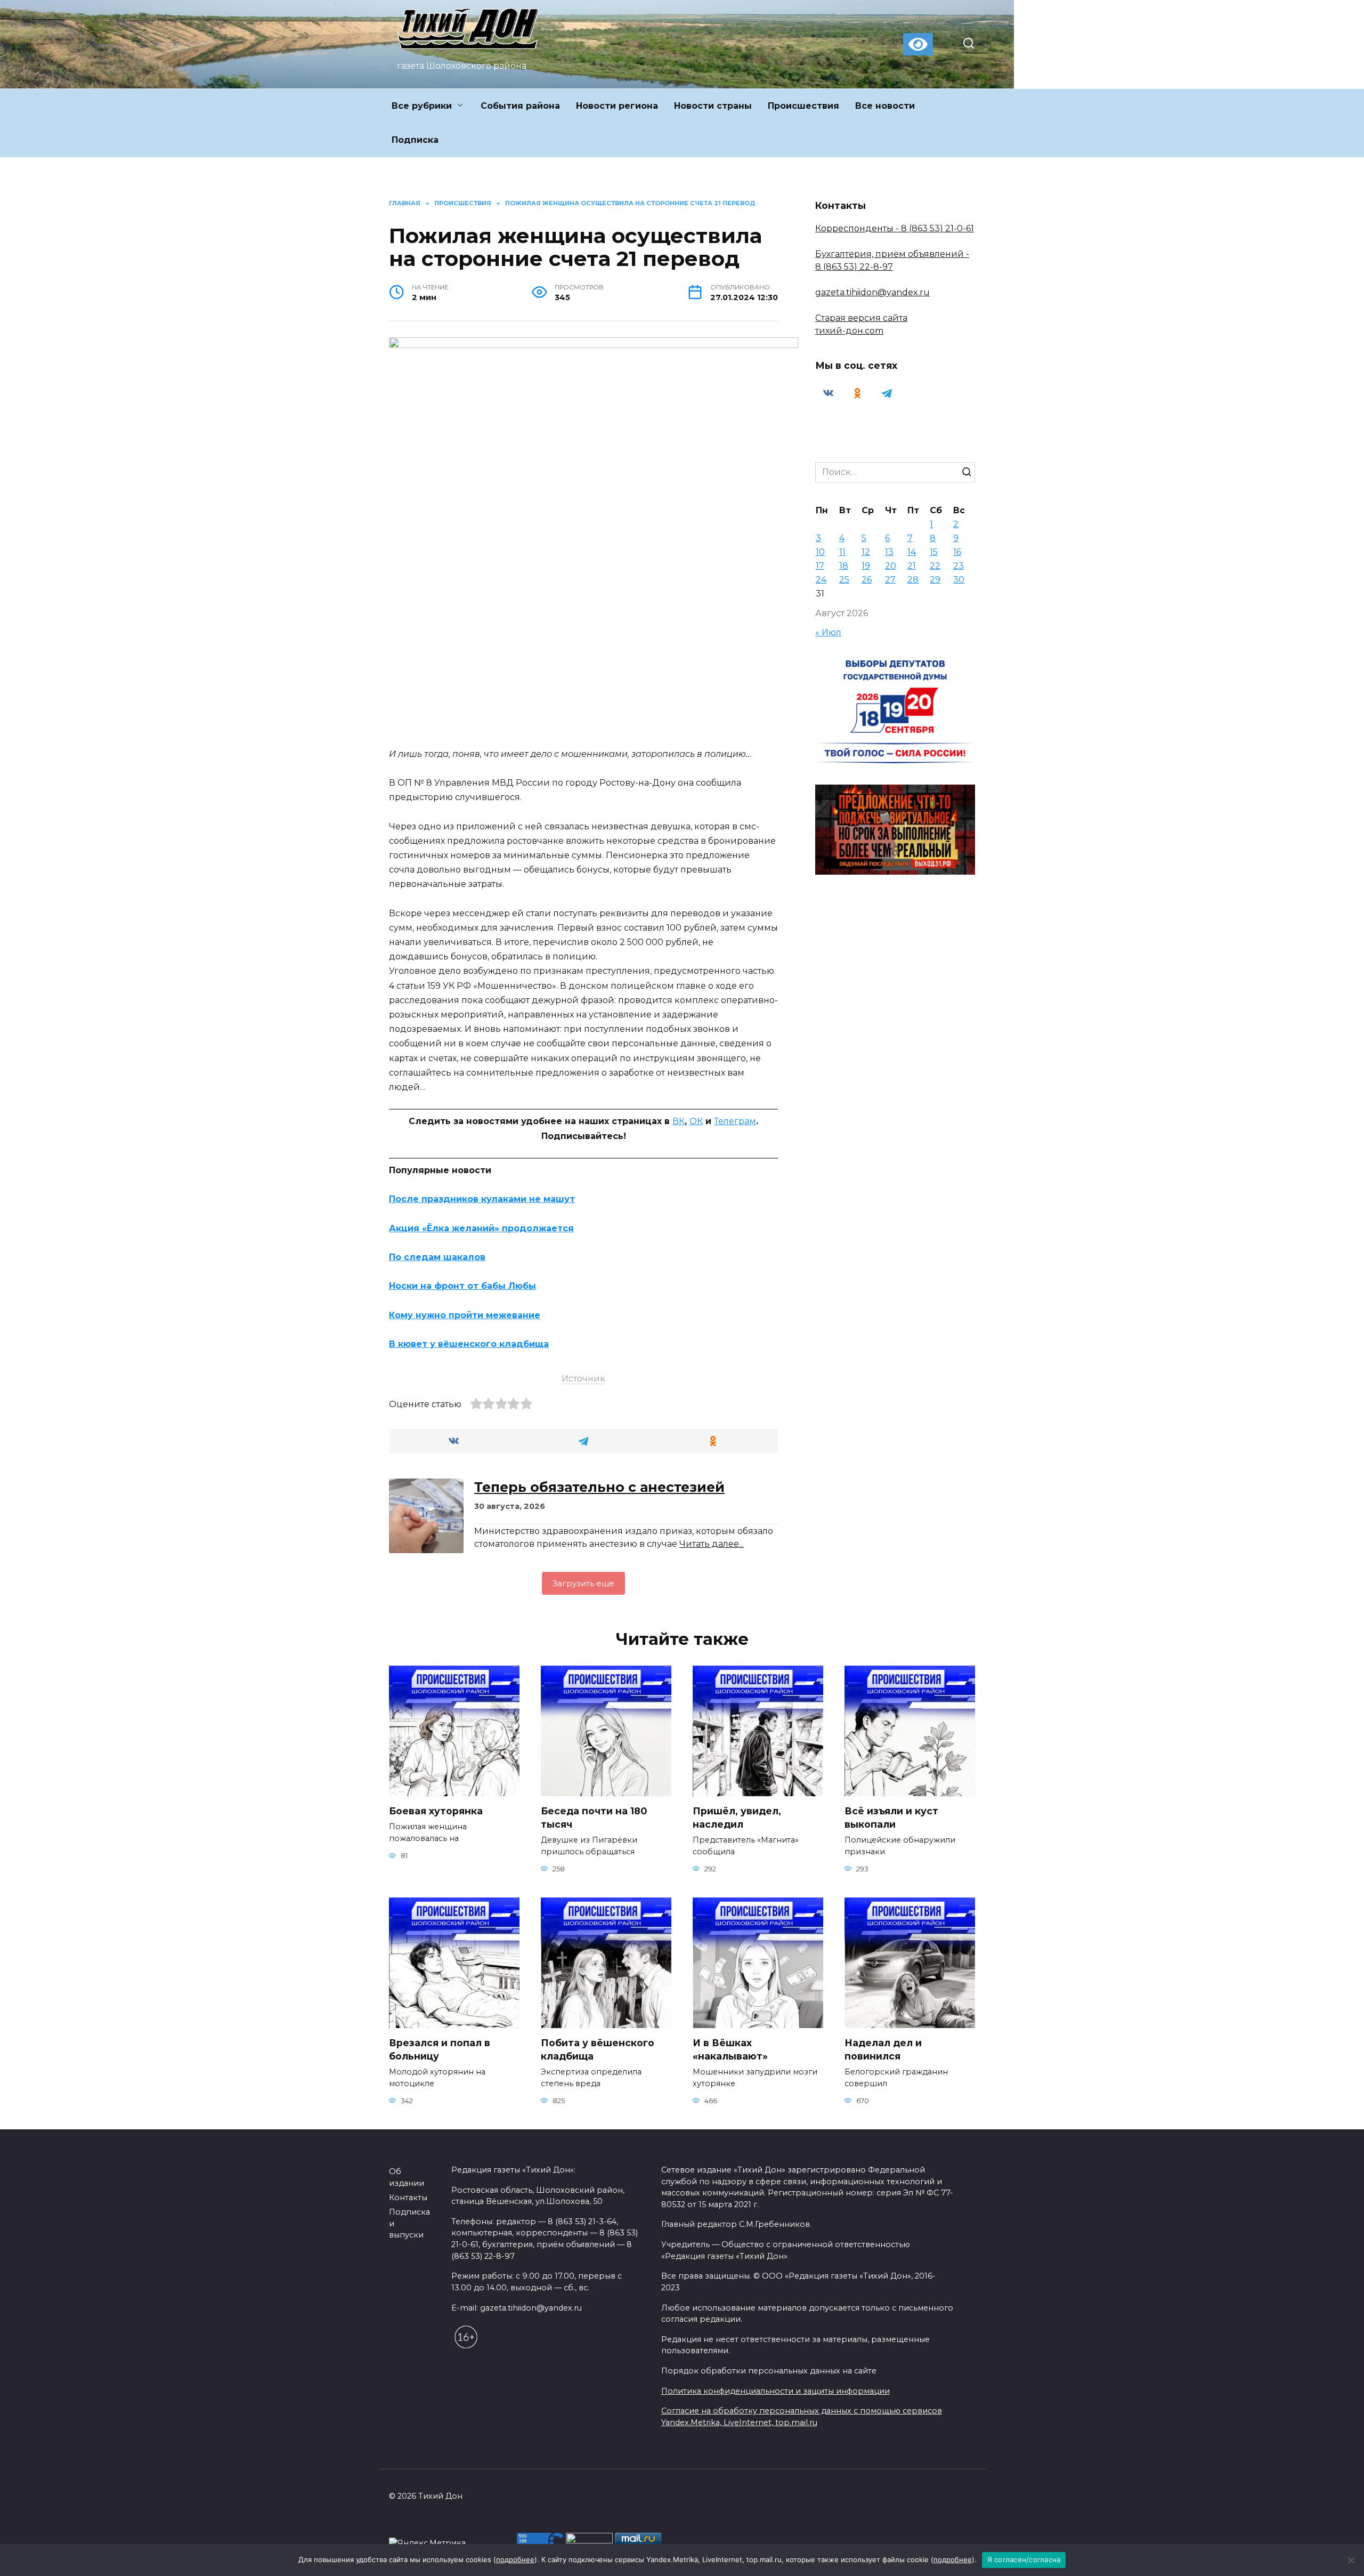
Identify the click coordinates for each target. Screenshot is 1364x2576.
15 (934, 552)
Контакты (408, 2198)
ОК (696, 1121)
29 (935, 580)
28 (913, 580)
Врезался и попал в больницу (440, 2049)
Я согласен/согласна (1024, 2559)
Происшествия (803, 106)
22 (935, 566)
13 (889, 552)
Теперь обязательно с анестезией (599, 1487)
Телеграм (735, 1121)
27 (890, 580)
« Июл (828, 632)
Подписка (415, 140)
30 (959, 580)
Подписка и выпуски (409, 2223)
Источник (583, 1379)
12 (866, 552)
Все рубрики (422, 106)
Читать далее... (712, 1544)
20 (891, 566)
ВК (679, 1121)
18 (844, 566)
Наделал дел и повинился (883, 2049)
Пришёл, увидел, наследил (737, 1818)
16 (957, 552)
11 (842, 552)
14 (912, 552)
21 (912, 566)
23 (959, 566)
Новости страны (713, 106)
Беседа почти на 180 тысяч (594, 1818)
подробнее (515, 2559)
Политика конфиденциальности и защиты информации (776, 2391)
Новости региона (617, 106)
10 (820, 552)
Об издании (407, 2177)
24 (821, 580)
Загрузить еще (583, 1583)
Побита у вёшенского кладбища (598, 2049)
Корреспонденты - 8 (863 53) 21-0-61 (895, 228)
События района (520, 106)
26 (867, 580)
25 (844, 580)
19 (866, 566)
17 (820, 566)
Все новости (885, 106)
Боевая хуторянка (436, 1811)
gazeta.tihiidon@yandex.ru (872, 292)
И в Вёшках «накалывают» (730, 2049)
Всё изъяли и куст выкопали (891, 1818)
